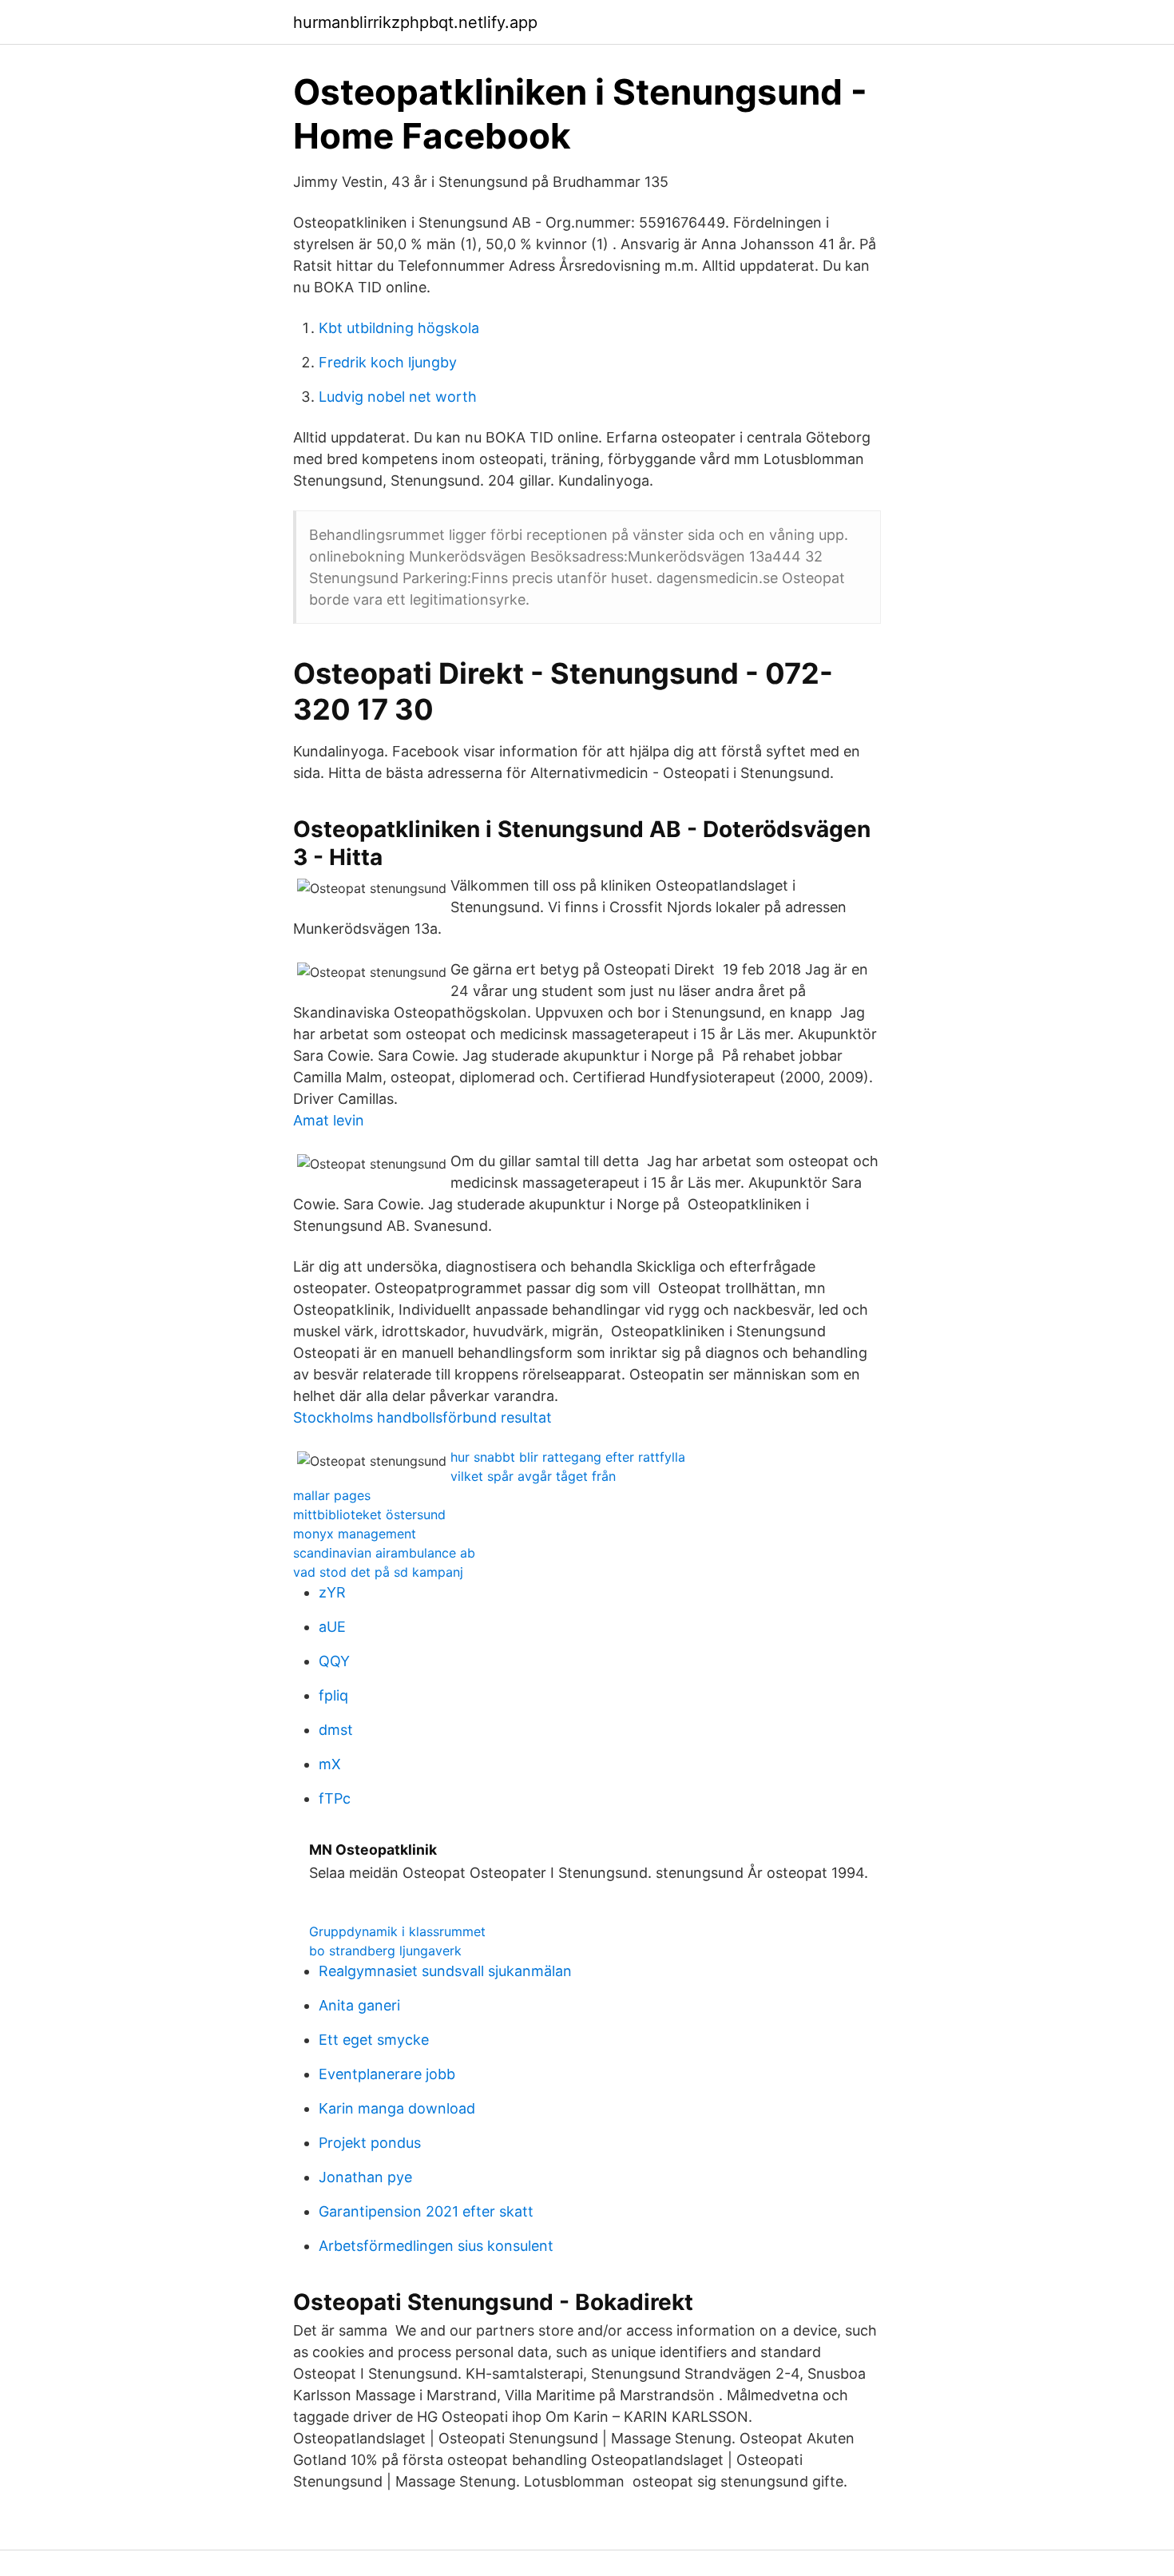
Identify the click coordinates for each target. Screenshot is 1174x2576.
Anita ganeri (359, 2005)
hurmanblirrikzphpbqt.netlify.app (415, 22)
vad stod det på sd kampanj (378, 1572)
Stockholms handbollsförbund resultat (422, 1417)
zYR (332, 1592)
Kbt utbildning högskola (399, 328)
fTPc (335, 1798)
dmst (336, 1730)
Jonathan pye (365, 2177)
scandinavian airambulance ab (384, 1553)
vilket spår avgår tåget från (533, 1476)
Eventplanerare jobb (387, 2074)
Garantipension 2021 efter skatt (426, 2211)
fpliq (333, 1695)
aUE (332, 1627)
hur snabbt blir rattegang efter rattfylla (568, 1457)
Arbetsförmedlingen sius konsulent (436, 2246)
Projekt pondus (370, 2143)
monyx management (355, 1534)
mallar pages (332, 1495)
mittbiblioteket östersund (369, 1514)
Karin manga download (397, 2108)
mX (330, 1764)
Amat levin (329, 1120)
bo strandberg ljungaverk (385, 1951)
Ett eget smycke (374, 2040)
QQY (334, 1661)
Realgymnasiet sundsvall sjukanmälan (445, 1971)
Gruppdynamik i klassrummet (397, 1931)
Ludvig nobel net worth (398, 397)
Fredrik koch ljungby (388, 362)
